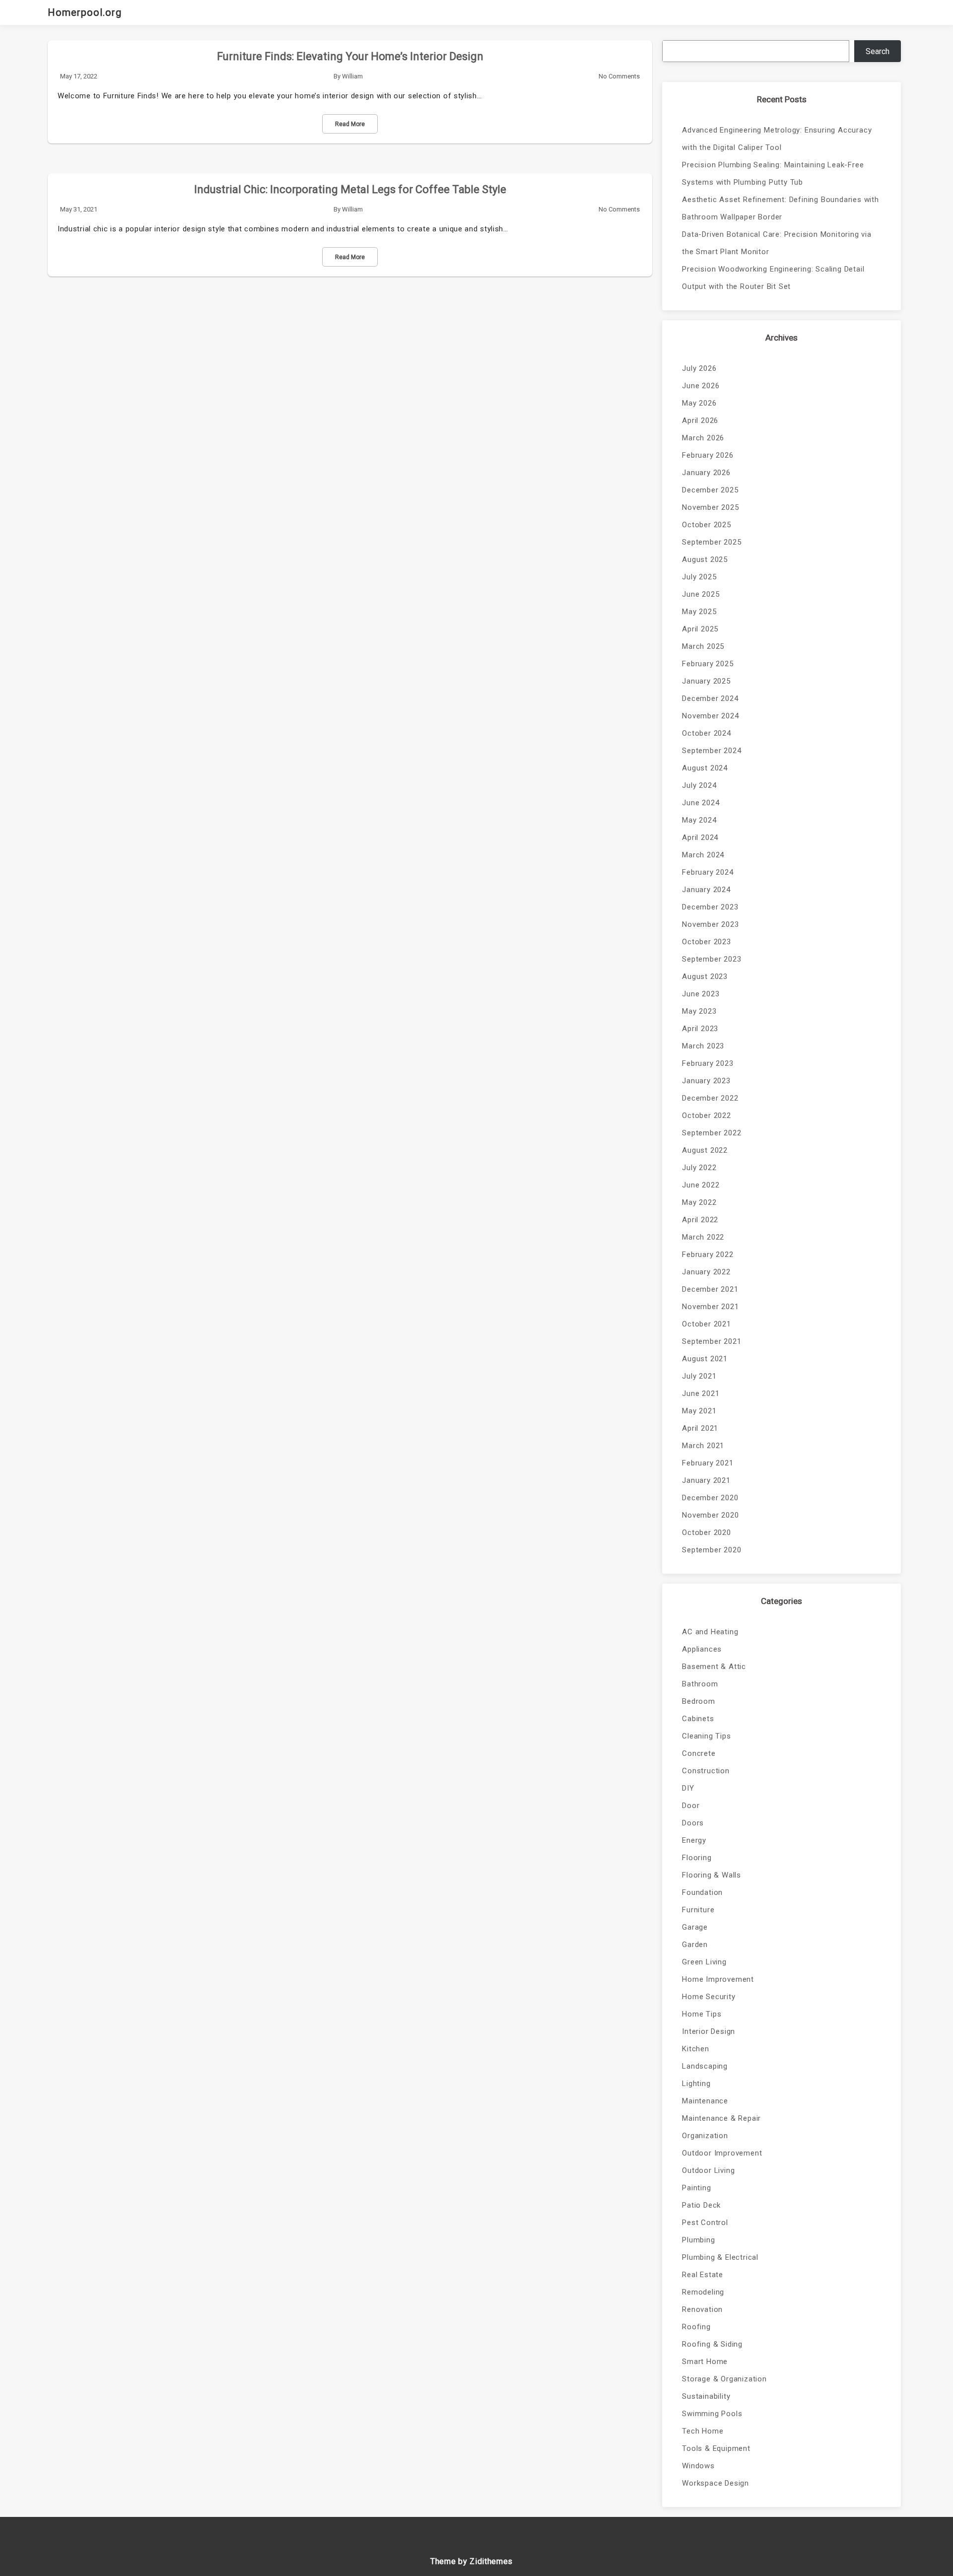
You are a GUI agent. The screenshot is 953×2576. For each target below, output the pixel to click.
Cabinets (698, 1719)
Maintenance (705, 2101)
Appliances (702, 1649)
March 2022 (703, 1237)
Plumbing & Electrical (720, 2257)
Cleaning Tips (706, 1736)
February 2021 (708, 1463)
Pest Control (705, 2223)
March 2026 (703, 438)
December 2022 (710, 1098)
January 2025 (706, 681)
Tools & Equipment (716, 2448)
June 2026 (701, 386)
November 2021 (710, 1307)
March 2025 (703, 646)
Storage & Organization (724, 2379)
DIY (688, 1788)
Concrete (699, 1753)
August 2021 (705, 1359)
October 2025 (707, 525)
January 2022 (706, 1272)
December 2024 (710, 698)
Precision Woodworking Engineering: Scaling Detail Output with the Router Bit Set (773, 278)
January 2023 (706, 1081)
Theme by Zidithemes (472, 2561)
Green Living (704, 1962)
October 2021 (707, 1324)
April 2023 (700, 1029)
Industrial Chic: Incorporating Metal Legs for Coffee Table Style (350, 189)
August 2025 (705, 559)
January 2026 (706, 473)
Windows (698, 2466)
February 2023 (708, 1063)
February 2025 (708, 664)
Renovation (702, 2309)
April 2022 (700, 1220)
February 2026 (708, 455)
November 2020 (710, 1515)
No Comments (619, 76)
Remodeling (703, 2292)
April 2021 (700, 1428)
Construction (706, 1771)
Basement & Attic (714, 1667)
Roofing (696, 2327)
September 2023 (712, 959)
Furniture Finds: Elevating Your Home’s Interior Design (350, 56)
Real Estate (703, 2275)
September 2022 (712, 1133)
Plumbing (698, 2240)
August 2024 (705, 768)
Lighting (696, 2084)
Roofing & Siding (712, 2344)
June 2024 (701, 803)
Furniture (698, 1910)
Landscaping (705, 2066)
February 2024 (708, 872)
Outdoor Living (708, 2170)
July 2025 (699, 577)
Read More (350, 124)
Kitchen (696, 2049)
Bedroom (699, 1701)
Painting (696, 2188)
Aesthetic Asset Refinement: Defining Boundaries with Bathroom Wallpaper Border (781, 208)
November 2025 (710, 507)
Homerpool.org (85, 12)
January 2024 (706, 890)
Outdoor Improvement (722, 2153)
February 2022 (708, 1254)
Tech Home (703, 2431)
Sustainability (706, 2396)
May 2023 (699, 1011)
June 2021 (701, 1393)
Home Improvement (718, 1979)
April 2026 (700, 420)
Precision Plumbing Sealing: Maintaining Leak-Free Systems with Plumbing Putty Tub (773, 174)
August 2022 (705, 1150)
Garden (695, 1945)
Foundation (702, 1892)
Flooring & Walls (712, 1875)
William (352, 76)
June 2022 (701, 1185)
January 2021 (706, 1480)
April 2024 (700, 837)
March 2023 (703, 1046)
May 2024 (699, 820)
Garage (695, 1927)
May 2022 (699, 1202)
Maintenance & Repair (721, 2118)
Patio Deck (701, 2205)
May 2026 (699, 403)
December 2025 (710, 490)
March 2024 (703, 855)
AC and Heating (710, 1632)
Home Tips (702, 2014)
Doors (693, 1823)
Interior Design (709, 2031)
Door (691, 1806)
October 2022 (707, 1115)
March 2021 (703, 1446)
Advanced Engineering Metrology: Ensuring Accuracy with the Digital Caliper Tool (777, 139)
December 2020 (710, 1498)
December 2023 (710, 907)
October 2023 (707, 942)
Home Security (709, 1997)
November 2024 (710, 716)
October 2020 (707, 1532)
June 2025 (701, 594)
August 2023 (705, 976)
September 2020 (712, 1550)
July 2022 (699, 1168)
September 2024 (712, 751)
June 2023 (701, 994)
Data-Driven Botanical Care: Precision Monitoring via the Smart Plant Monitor (777, 243)
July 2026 (699, 368)
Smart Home (705, 2362)
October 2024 (707, 733)
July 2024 (699, 785)
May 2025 (699, 612)
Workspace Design (715, 2483)
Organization (705, 2136)
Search (878, 51)
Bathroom (700, 1684)
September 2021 (712, 1341)
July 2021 (699, 1376)
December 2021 (710, 1289)
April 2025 (700, 629)
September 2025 (712, 542)
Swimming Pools (712, 2414)
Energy (694, 1840)
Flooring (697, 1858)
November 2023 (710, 924)
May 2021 (699, 1411)
